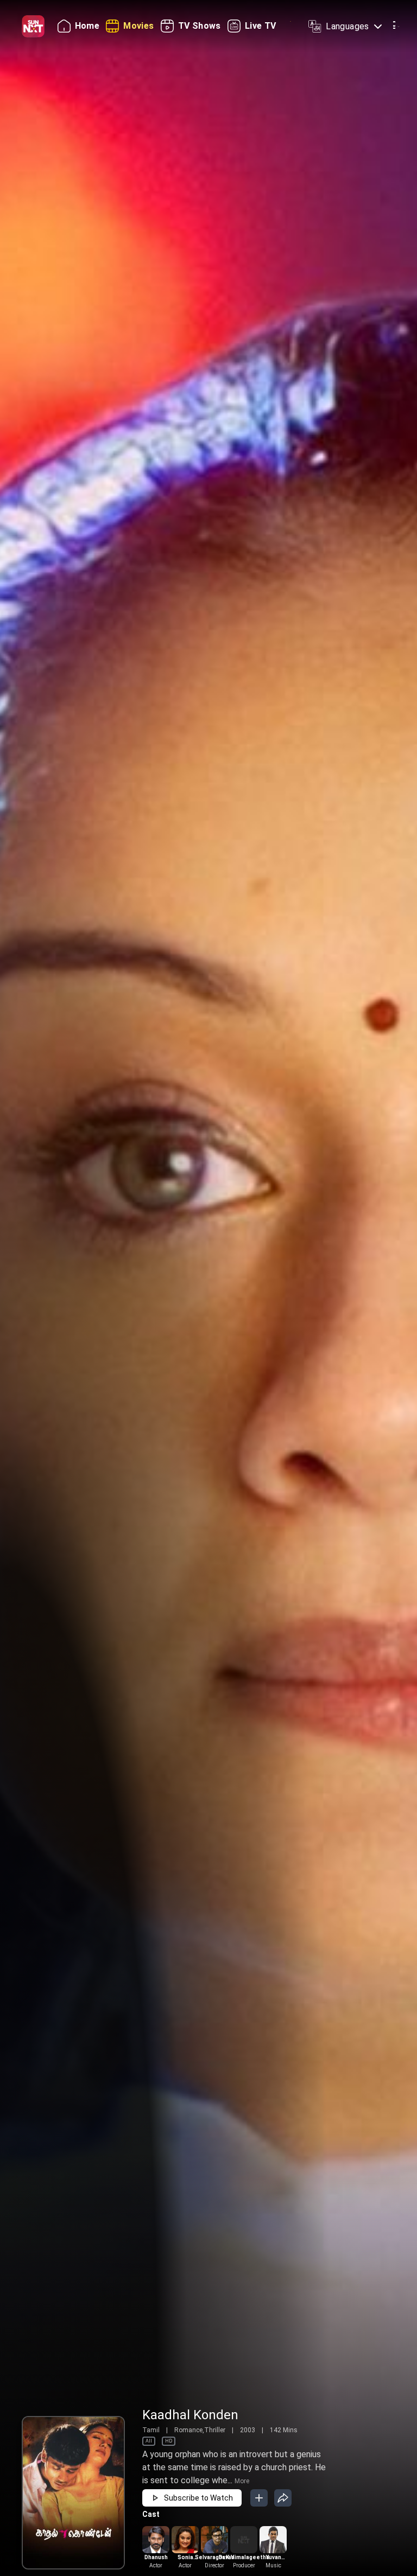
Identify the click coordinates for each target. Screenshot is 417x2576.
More (242, 2481)
